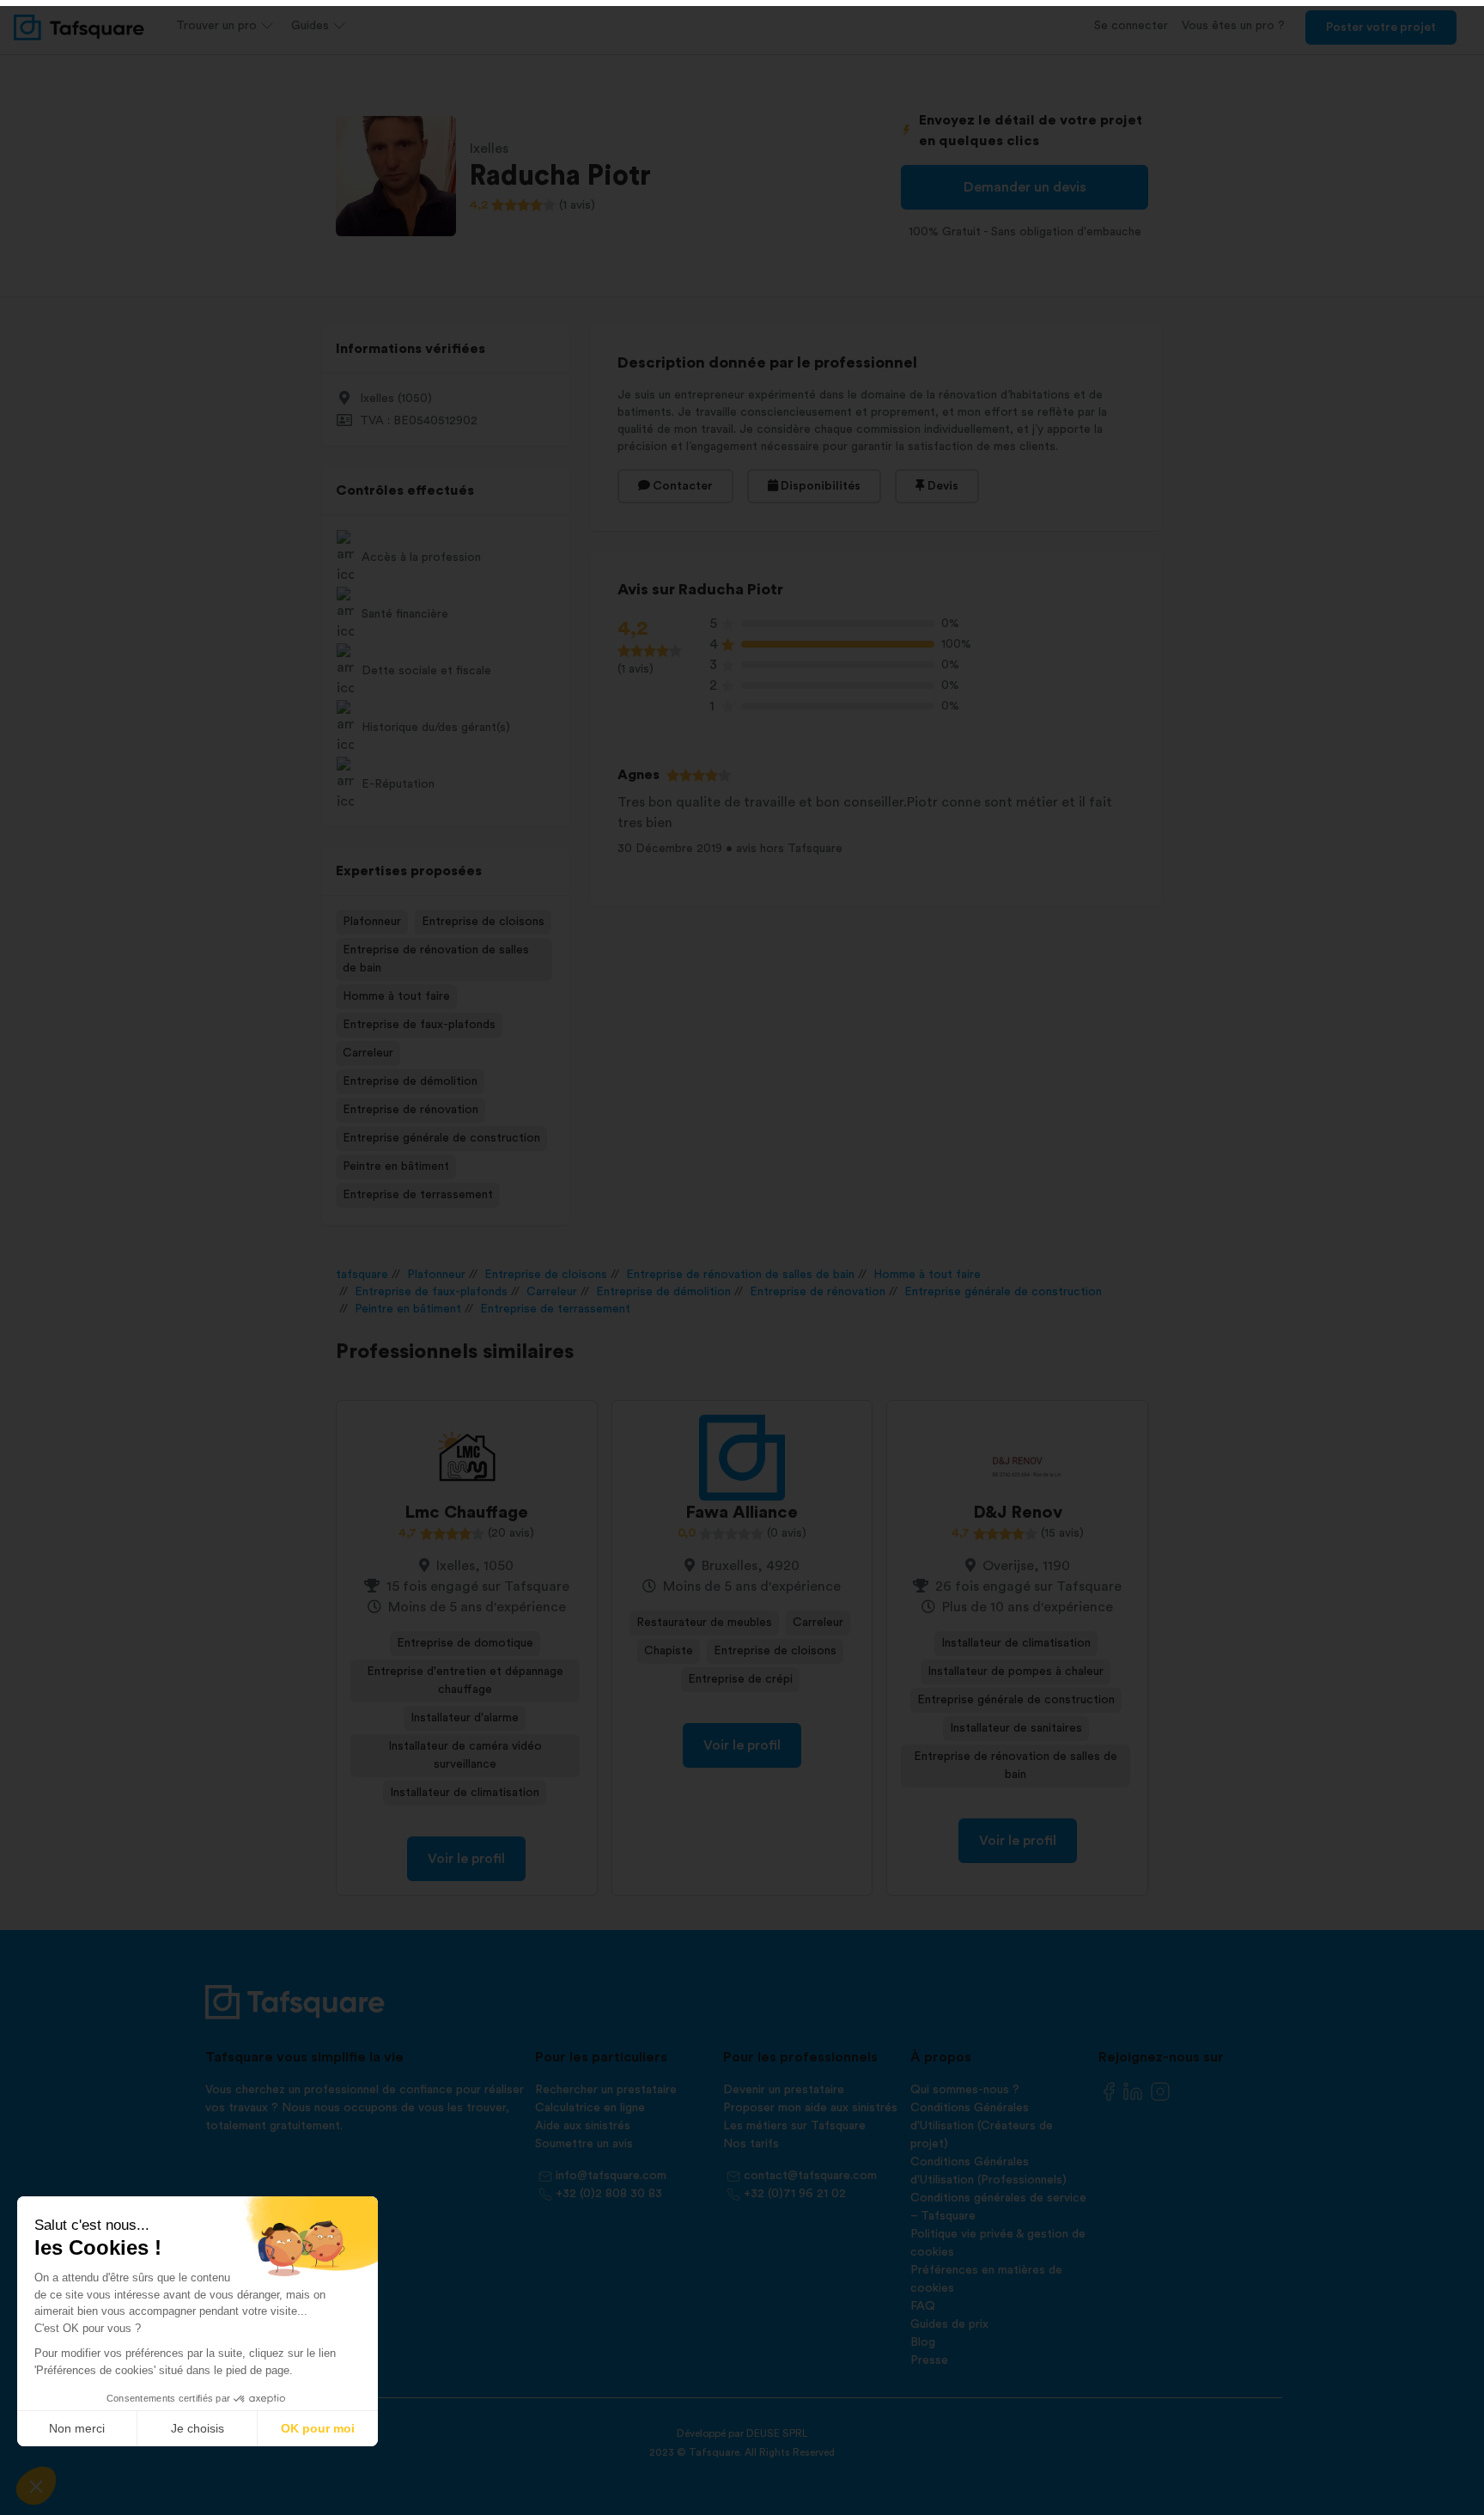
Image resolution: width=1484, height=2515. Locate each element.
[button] (36, 2486)
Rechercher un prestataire (606, 2090)
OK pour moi (318, 2428)
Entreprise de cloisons (483, 922)
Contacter (681, 486)
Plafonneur (372, 922)
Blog (923, 2342)
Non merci (77, 2428)
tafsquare (362, 1275)
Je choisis (198, 2428)
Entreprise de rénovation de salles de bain (436, 959)
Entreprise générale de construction (441, 1138)
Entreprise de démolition (410, 1081)
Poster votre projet (1381, 27)
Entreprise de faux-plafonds (419, 1025)
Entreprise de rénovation (411, 1110)
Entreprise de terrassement (418, 1195)
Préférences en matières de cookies (986, 2279)
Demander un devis (1025, 187)
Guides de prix (949, 2324)
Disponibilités (819, 486)
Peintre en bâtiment (396, 1166)
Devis (942, 486)
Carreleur (368, 1053)
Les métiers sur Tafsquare (794, 2126)
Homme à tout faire (396, 996)
